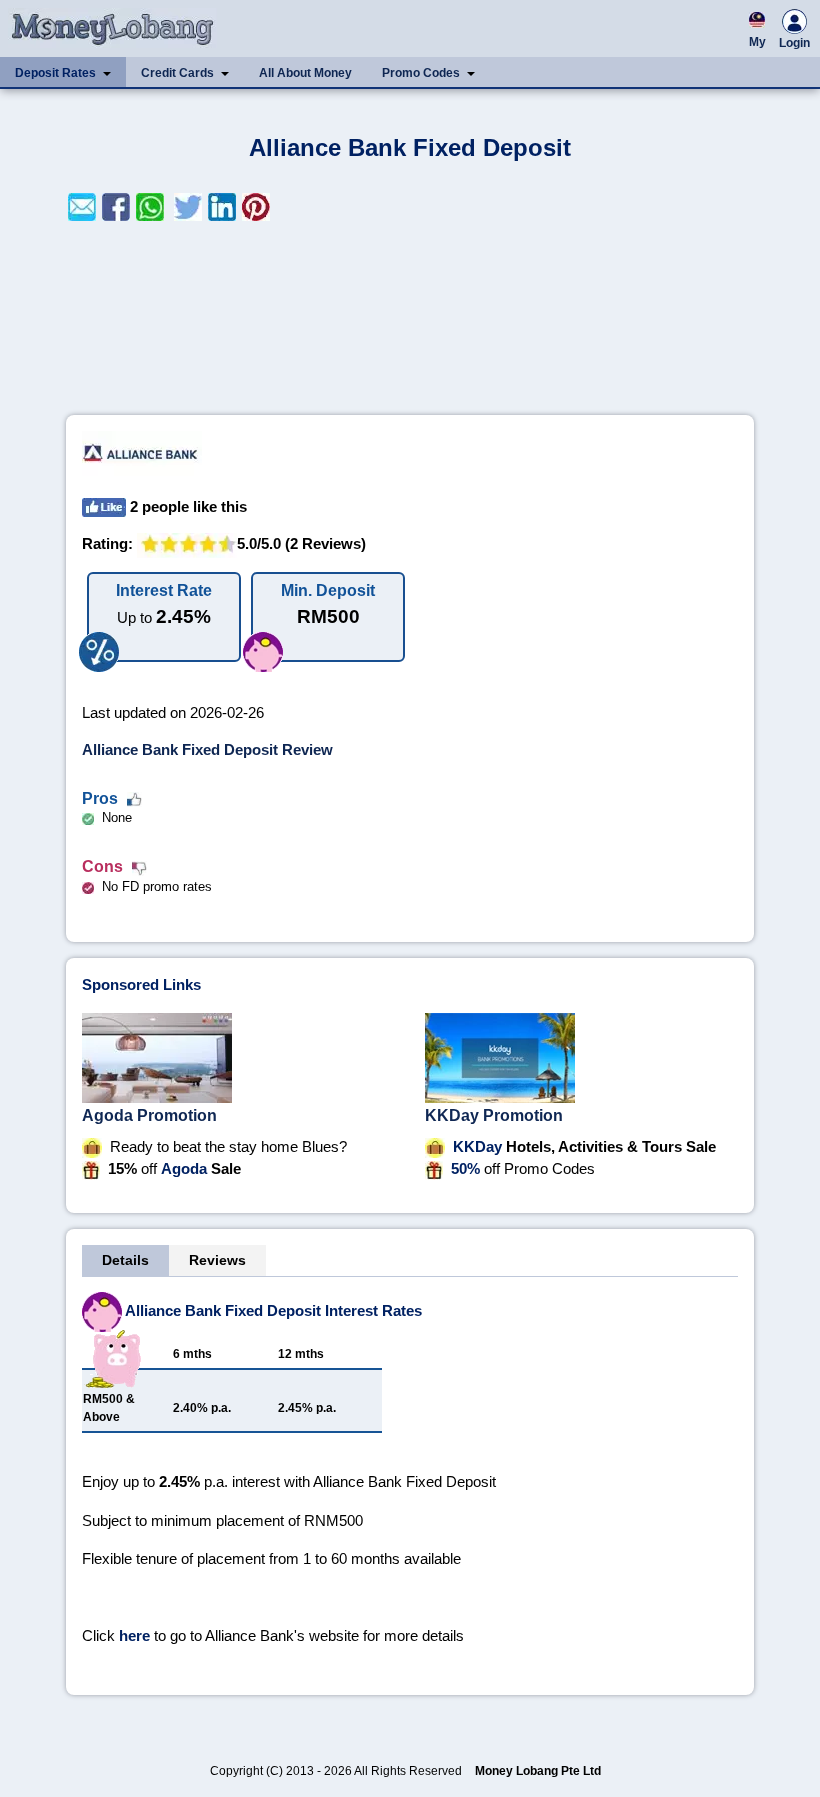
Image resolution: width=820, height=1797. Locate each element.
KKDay (477, 1146)
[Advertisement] (410, 318)
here (134, 1635)
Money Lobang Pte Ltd (538, 1771)
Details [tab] (125, 1260)
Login (794, 43)
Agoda (184, 1168)
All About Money (305, 73)
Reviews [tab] (217, 1260)
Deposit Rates (55, 73)
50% (465, 1168)
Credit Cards (177, 73)
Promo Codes (421, 73)
